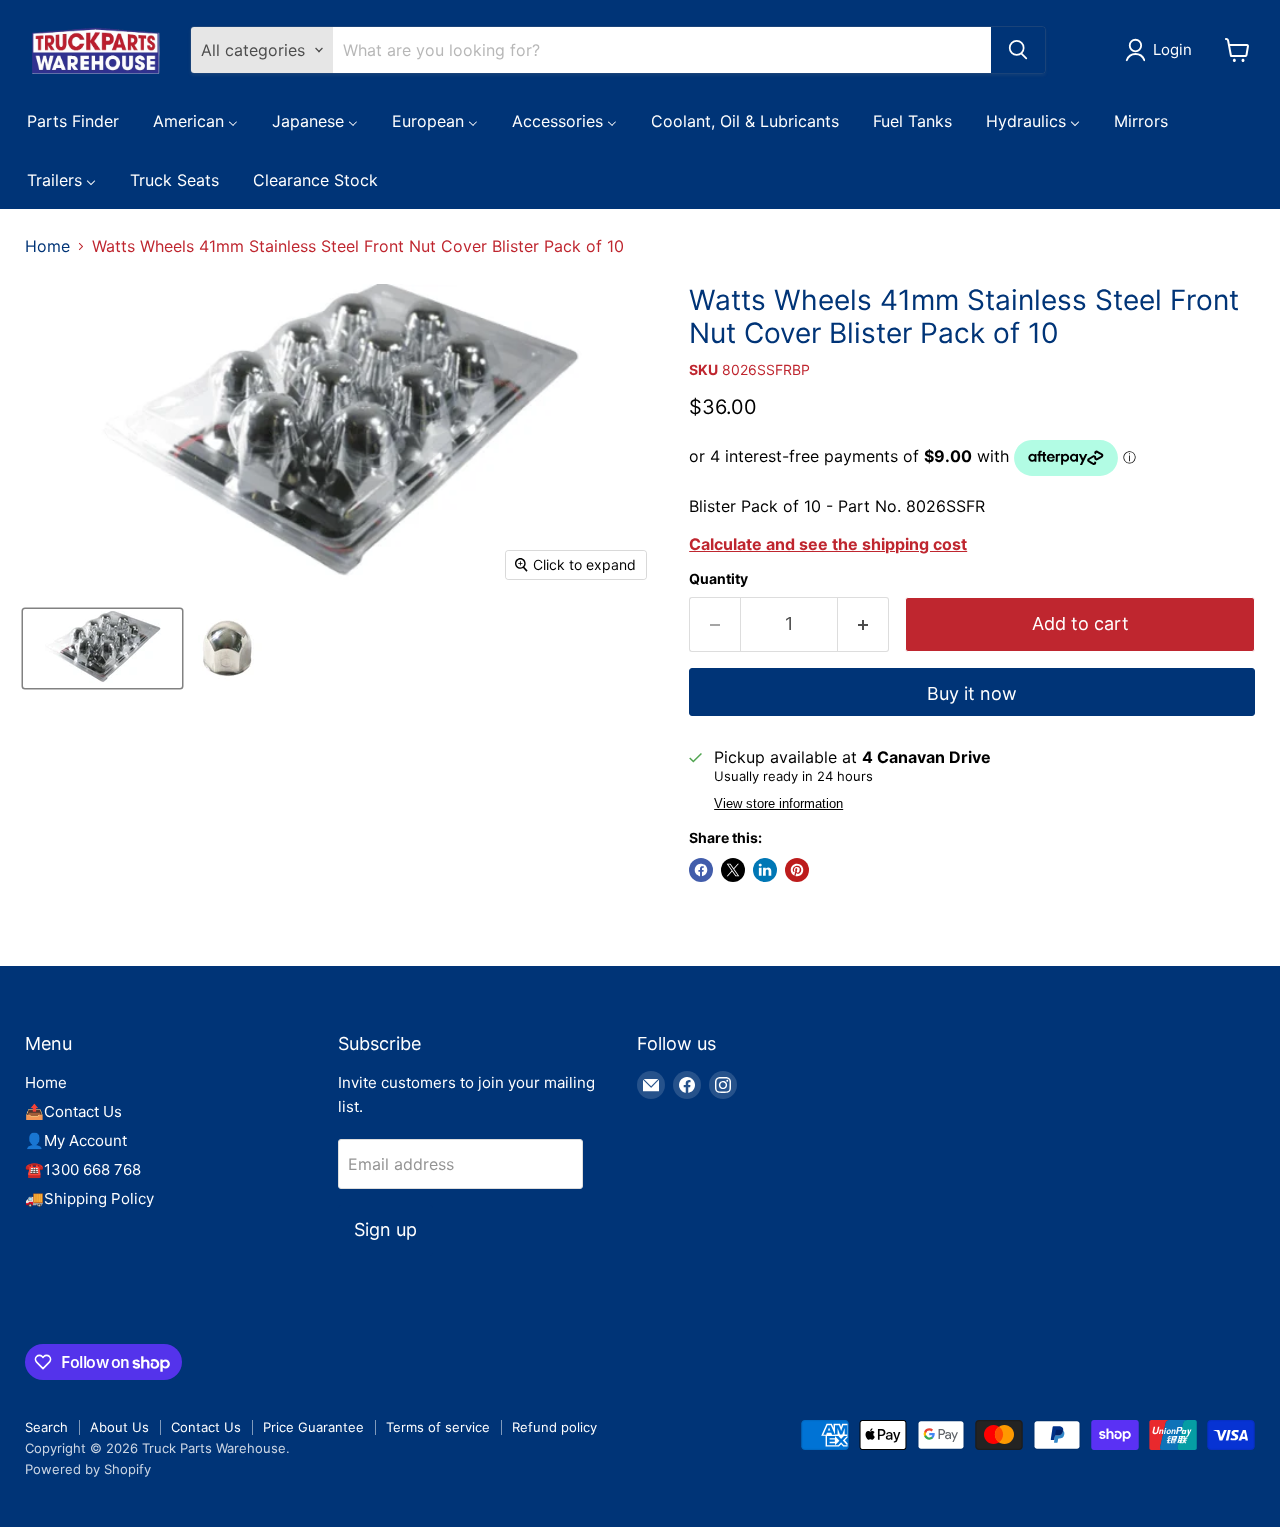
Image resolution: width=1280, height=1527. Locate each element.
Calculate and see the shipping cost (828, 544)
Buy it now (972, 693)
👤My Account (76, 1140)
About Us (119, 1427)
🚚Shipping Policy (89, 1198)
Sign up (385, 1229)
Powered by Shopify (88, 1469)
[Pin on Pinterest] (797, 870)
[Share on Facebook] (701, 870)
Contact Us (206, 1427)
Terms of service (438, 1427)
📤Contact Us (73, 1111)
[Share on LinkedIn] (765, 870)
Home (47, 246)
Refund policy (554, 1427)
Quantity (718, 579)
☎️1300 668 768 (83, 1169)
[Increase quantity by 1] (863, 624)
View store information (778, 804)
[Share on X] (733, 870)
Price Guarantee (313, 1427)
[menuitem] (73, 120)
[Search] (1018, 50)
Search (46, 1427)
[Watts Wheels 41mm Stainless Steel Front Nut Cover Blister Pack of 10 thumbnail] (102, 648)
